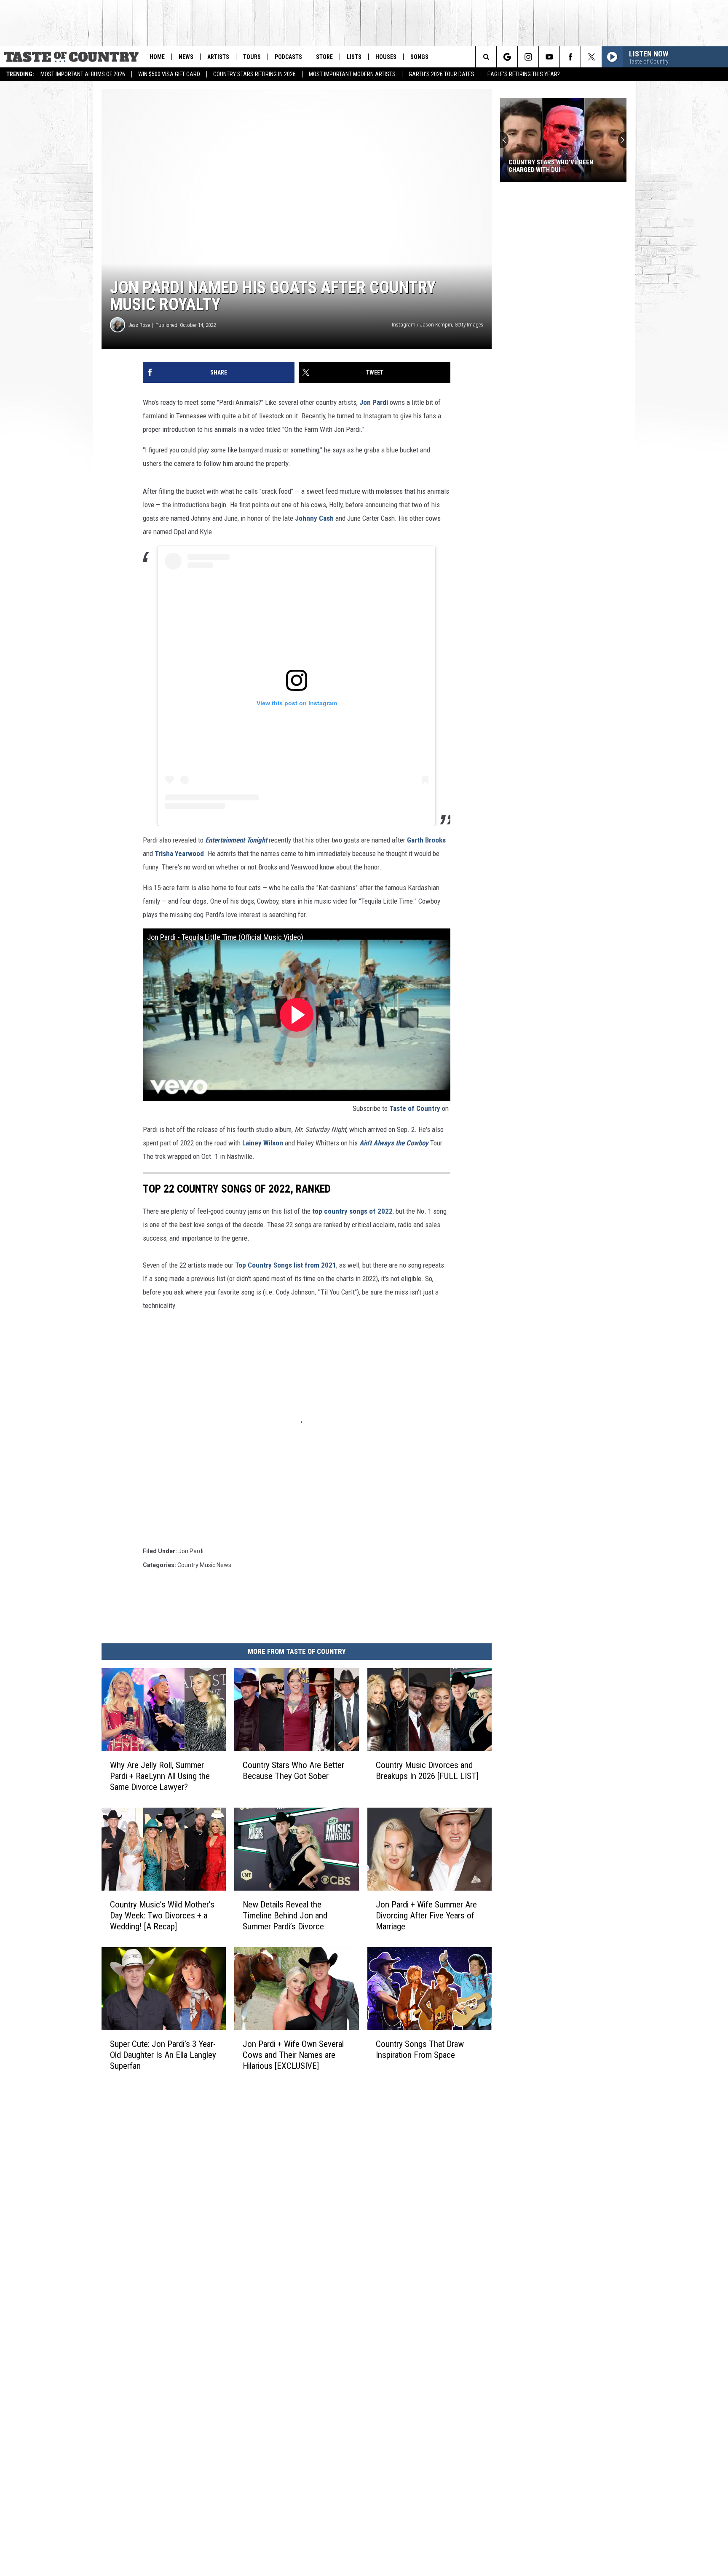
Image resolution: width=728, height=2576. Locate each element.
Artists (218, 57)
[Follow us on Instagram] (528, 57)
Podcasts (288, 57)
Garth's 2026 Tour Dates (442, 74)
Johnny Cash (314, 518)
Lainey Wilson (263, 1143)
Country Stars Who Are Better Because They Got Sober (293, 1771)
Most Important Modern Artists (352, 74)
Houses (386, 57)
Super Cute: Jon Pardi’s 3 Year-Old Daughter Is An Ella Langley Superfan (163, 2055)
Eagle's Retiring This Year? (524, 74)
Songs (419, 57)
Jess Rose (139, 325)
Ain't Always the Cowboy (394, 1143)
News (186, 57)
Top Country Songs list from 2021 (286, 1265)
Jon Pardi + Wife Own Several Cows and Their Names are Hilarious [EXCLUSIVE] (293, 2055)
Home (157, 57)
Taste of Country (415, 1108)
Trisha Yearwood (179, 853)
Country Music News (204, 1565)
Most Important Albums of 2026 (83, 74)
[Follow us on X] (591, 57)
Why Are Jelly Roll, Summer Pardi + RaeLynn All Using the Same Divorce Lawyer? (160, 1776)
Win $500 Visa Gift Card (169, 74)
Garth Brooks (426, 840)
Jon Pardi (374, 402)
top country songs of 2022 (352, 1211)
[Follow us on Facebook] (570, 57)
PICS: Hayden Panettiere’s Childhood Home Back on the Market (552, 166)
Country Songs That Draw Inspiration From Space (420, 2049)
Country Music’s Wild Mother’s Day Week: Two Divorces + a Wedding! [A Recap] (162, 1915)
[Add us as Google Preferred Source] (507, 57)
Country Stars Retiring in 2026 (254, 74)
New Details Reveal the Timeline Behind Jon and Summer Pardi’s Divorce (285, 1915)
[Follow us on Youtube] (549, 57)
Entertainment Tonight (236, 840)
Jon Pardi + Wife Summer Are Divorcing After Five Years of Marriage (426, 1915)
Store (324, 57)
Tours (252, 57)
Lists (354, 57)
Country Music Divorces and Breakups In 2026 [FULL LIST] (427, 1771)
